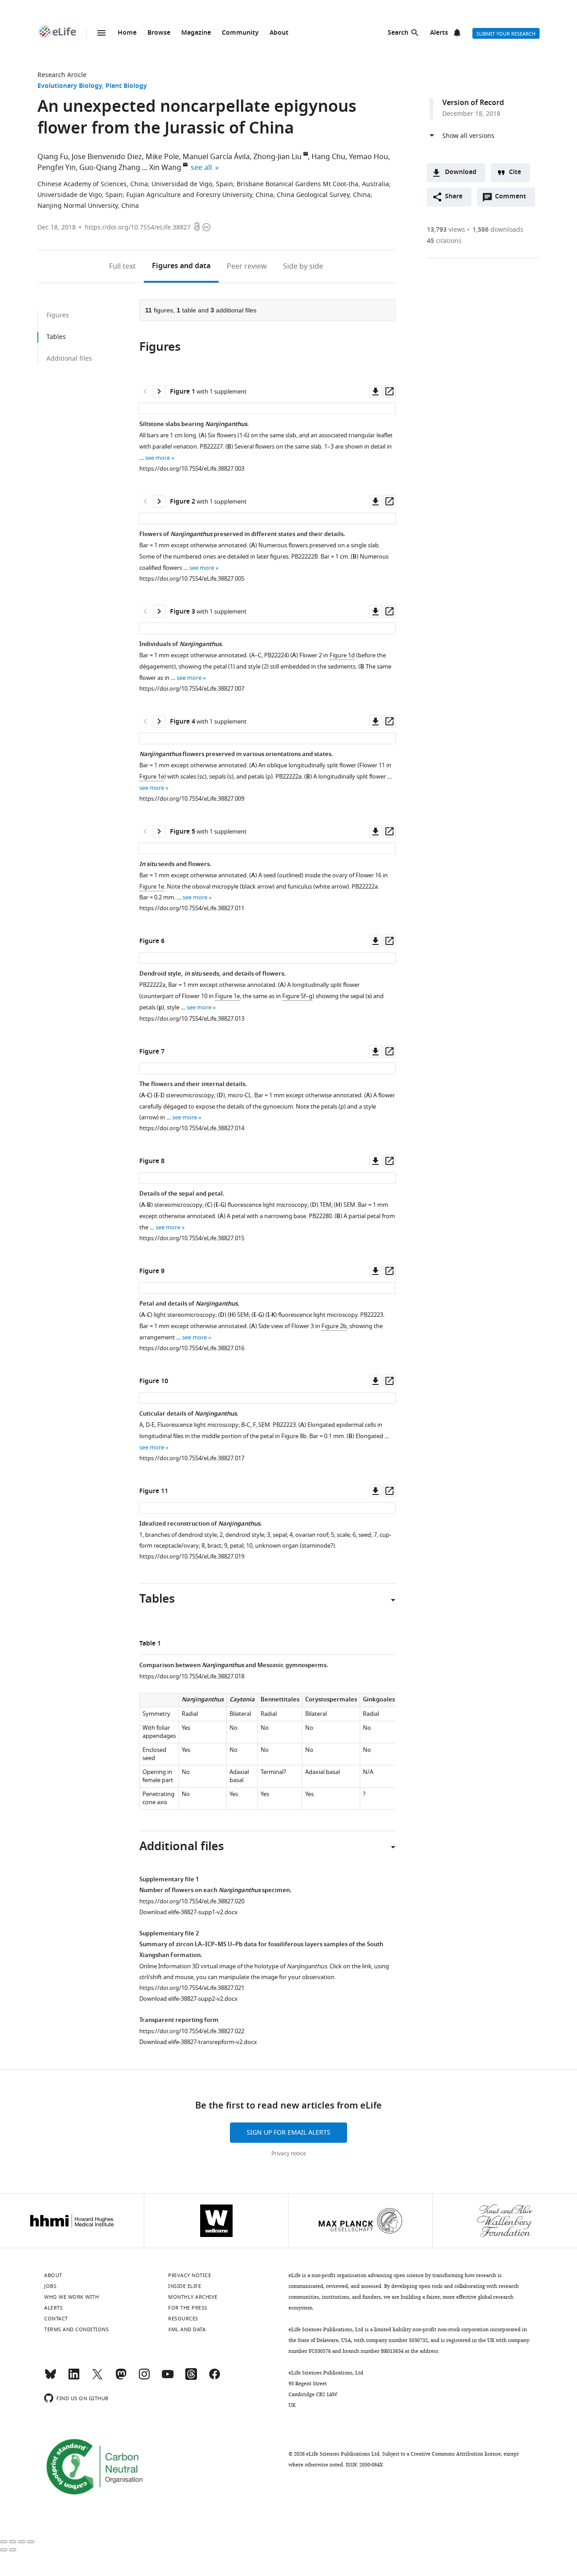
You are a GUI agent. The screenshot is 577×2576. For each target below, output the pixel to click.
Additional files (69, 359)
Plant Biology (126, 86)
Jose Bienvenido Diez (107, 157)
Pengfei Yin (57, 168)
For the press (188, 2308)
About (279, 33)
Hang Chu (328, 157)
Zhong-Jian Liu (277, 157)
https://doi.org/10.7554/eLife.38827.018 (192, 1676)
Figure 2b (334, 1326)
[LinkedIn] (74, 2378)
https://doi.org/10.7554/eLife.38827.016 (192, 1348)
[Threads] (191, 2378)
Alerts (439, 33)
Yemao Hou (369, 157)
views (446, 230)
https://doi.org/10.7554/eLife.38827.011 (192, 908)
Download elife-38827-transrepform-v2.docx (198, 2042)
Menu (101, 33)
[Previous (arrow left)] (4, 2550)
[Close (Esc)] (4, 2542)
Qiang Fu (53, 157)
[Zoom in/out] (31, 2542)
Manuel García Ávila (216, 157)
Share (454, 197)
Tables (56, 337)
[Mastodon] (121, 2378)
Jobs (50, 2286)
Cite (515, 172)
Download (461, 172)
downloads (498, 230)
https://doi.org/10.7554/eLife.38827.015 (192, 1238)
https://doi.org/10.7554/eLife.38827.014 (192, 1128)
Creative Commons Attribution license (456, 2454)
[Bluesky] (50, 2378)
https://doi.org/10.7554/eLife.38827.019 (192, 1556)
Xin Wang (165, 168)
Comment (513, 199)
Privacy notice (289, 2154)
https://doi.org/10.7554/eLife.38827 (138, 227)
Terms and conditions (76, 2329)
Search (398, 33)
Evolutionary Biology (70, 86)
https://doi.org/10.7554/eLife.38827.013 (192, 1019)
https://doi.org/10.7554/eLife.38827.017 (192, 1458)
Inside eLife (185, 2286)
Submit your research (506, 34)
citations (444, 241)
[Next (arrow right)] (13, 2550)
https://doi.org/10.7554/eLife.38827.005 (192, 579)
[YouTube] (168, 2378)
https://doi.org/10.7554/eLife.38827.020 (192, 1901)
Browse (159, 33)
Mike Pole (162, 157)
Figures (181, 266)
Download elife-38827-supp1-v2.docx (188, 1912)
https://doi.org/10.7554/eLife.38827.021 (192, 1988)
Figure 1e (152, 777)
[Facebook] (215, 2378)
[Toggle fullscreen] (22, 2542)
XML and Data (187, 2329)
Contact (56, 2319)
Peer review (247, 266)
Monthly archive (193, 2297)
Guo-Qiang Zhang (110, 168)
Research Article (62, 75)
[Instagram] (144, 2378)
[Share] (13, 2542)
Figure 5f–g (297, 996)
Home (127, 33)
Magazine (196, 33)
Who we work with (71, 2297)
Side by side (303, 266)
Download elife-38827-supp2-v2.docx (188, 1999)
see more (158, 458)
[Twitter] (97, 2378)
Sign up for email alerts (288, 2133)
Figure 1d (342, 655)
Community (240, 33)
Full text (122, 266)
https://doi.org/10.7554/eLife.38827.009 (192, 799)
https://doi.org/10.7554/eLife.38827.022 (192, 2031)
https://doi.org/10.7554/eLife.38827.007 (192, 689)
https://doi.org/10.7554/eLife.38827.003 (192, 469)
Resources (183, 2319)
